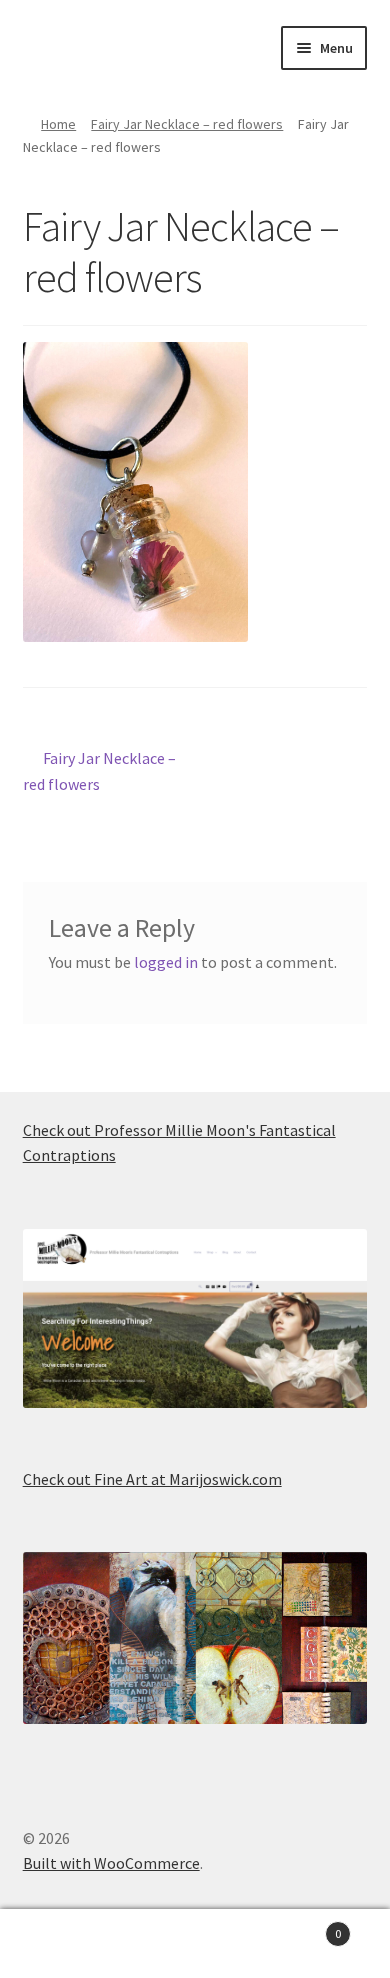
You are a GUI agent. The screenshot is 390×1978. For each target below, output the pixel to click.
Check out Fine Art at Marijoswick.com (152, 1479)
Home (58, 124)
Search (195, 1944)
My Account (65, 1944)
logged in (166, 962)
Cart (300, 1926)
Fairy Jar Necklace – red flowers (187, 124)
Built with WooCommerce (111, 1863)
